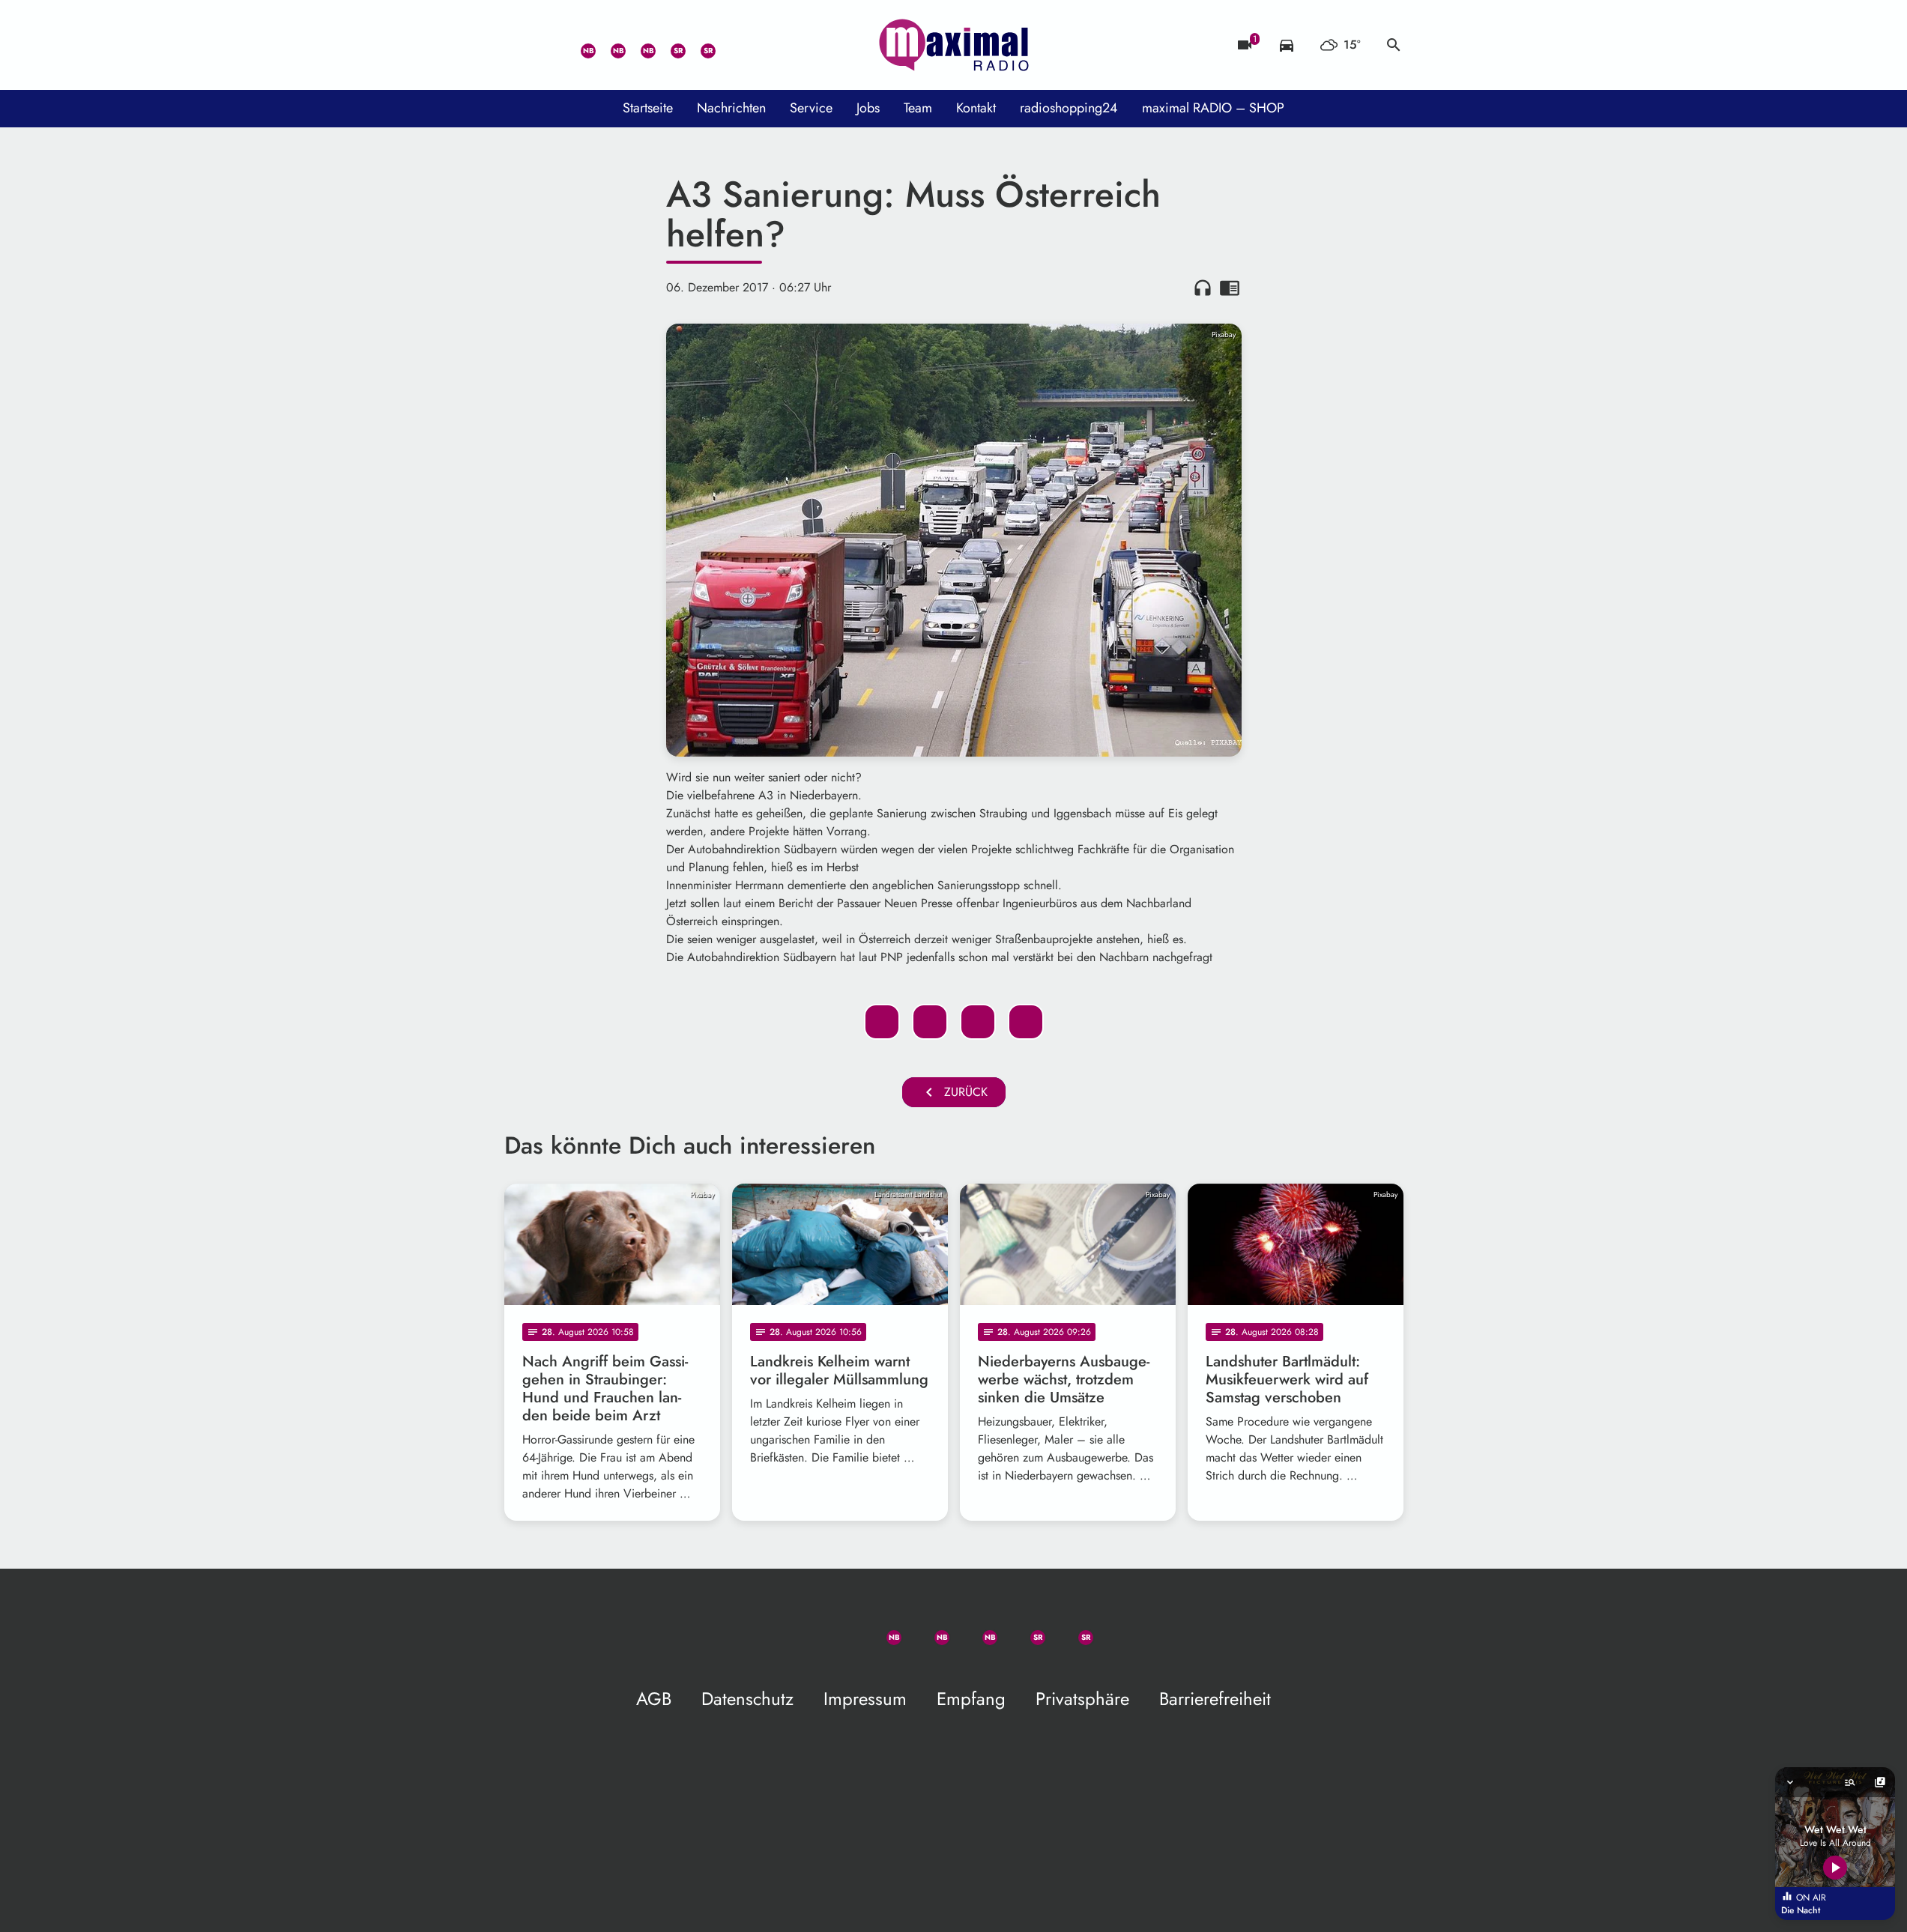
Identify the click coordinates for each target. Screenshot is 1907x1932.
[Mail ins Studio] (519, 45)
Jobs (868, 108)
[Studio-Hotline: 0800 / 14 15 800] (549, 45)
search (1394, 45)
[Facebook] (609, 45)
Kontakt (976, 108)
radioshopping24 (1069, 108)
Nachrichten (731, 108)
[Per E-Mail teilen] (1026, 1022)
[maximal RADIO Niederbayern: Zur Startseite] (954, 45)
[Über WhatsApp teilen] (978, 1022)
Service (811, 108)
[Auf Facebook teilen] (882, 1022)
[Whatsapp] (579, 45)
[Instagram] (639, 45)
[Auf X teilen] (930, 1022)
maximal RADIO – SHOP (1213, 108)
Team (918, 108)
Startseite (648, 108)
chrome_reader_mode (1230, 288)
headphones (1203, 288)
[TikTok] (729, 45)
